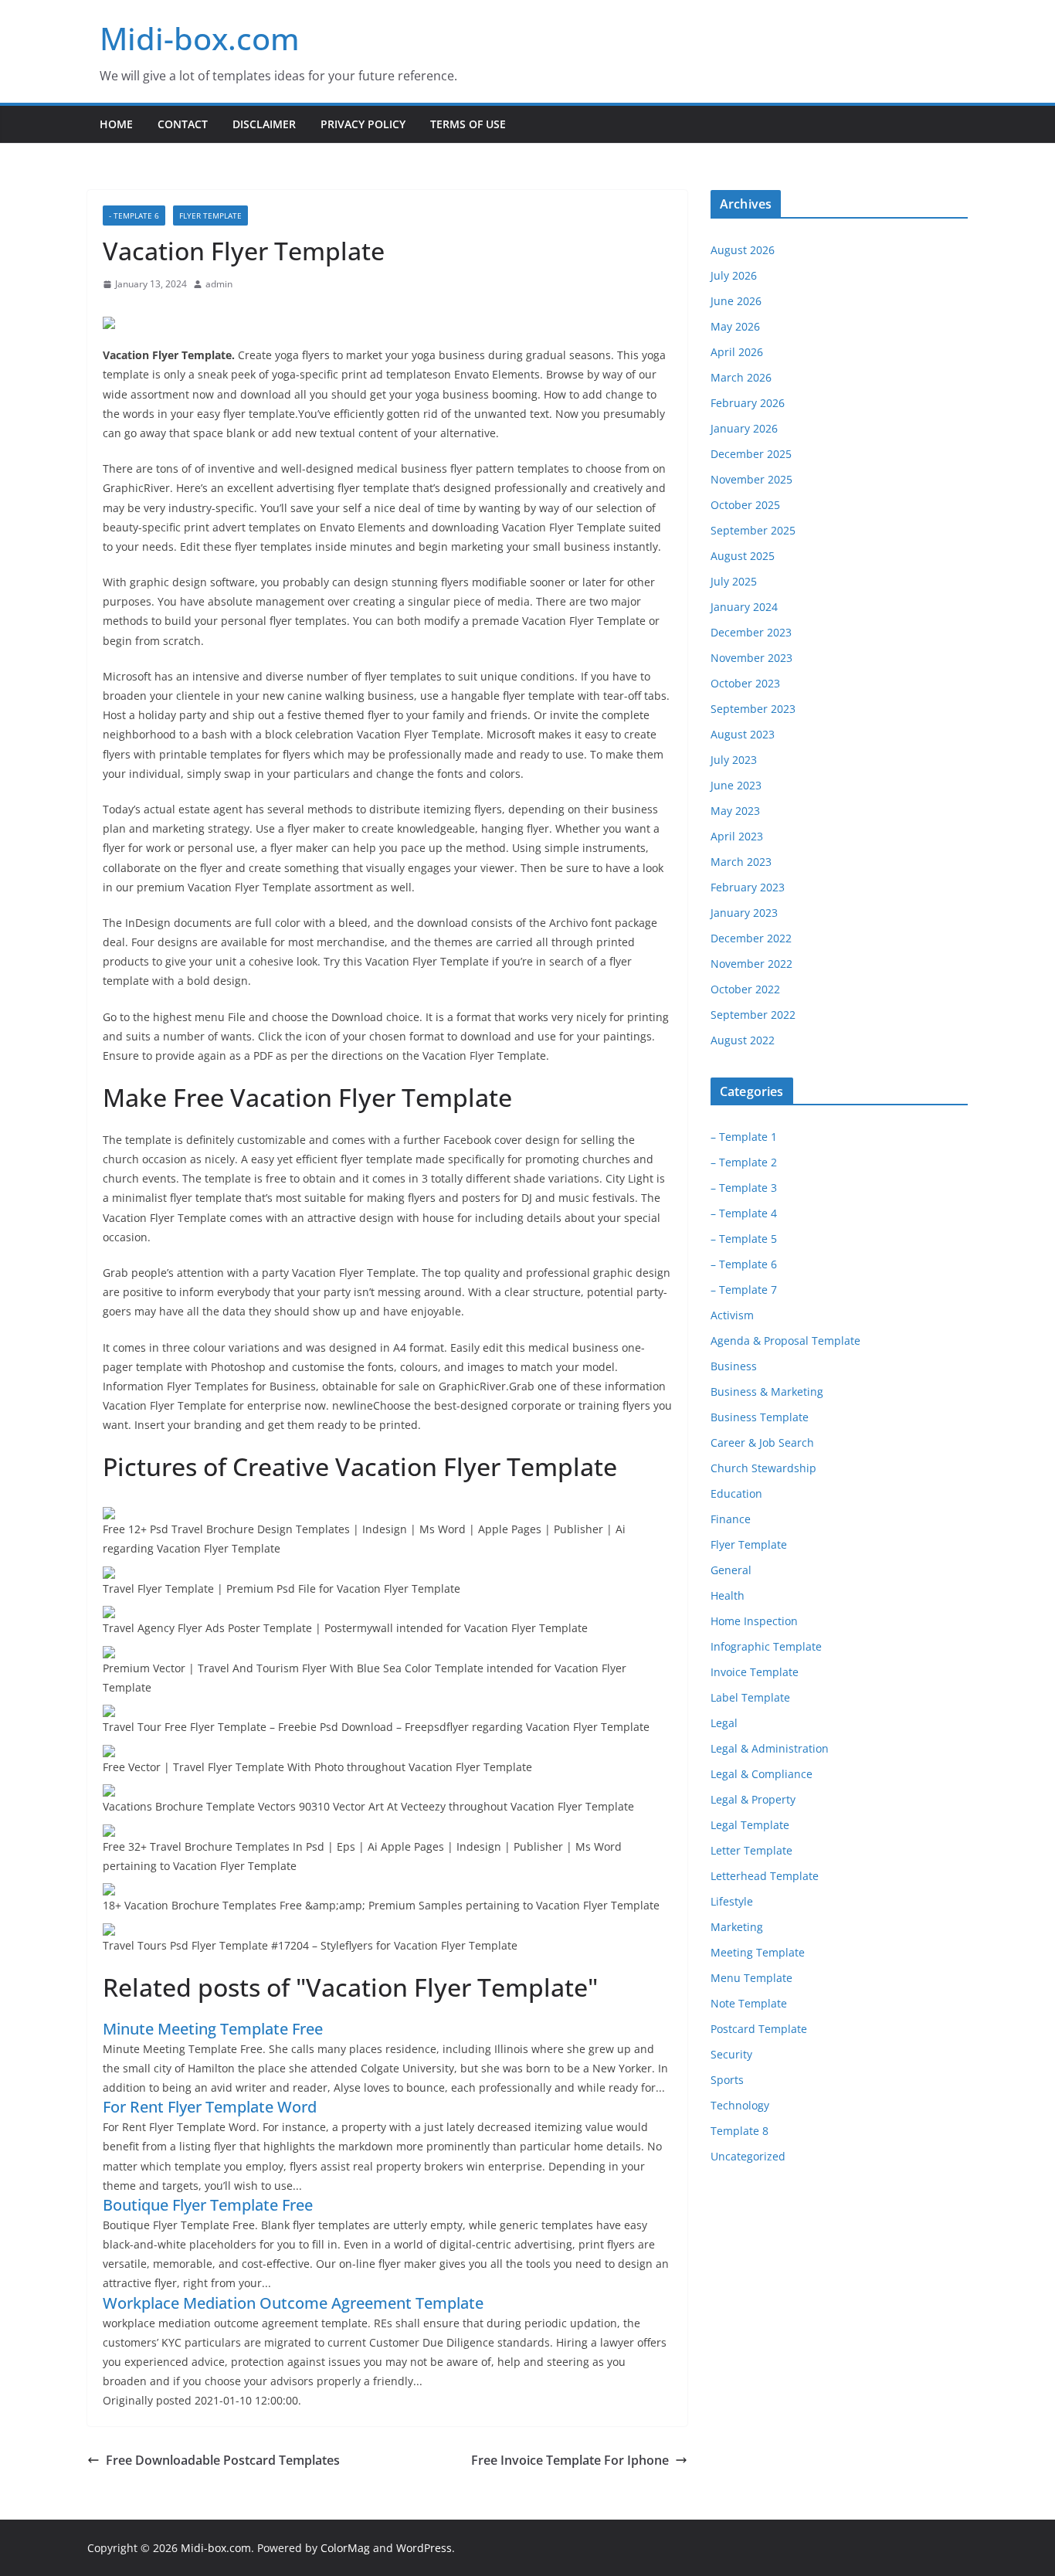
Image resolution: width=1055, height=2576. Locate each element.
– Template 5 (744, 1239)
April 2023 (737, 836)
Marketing (737, 1927)
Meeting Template (758, 1952)
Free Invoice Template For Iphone (570, 2460)
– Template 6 (744, 1264)
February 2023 (748, 887)
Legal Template (750, 1825)
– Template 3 (744, 1188)
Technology (740, 2105)
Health (728, 1595)
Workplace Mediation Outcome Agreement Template (293, 2303)
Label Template (750, 1697)
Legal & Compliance (762, 1774)
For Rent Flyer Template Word (210, 2107)
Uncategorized (748, 2156)
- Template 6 (134, 216)
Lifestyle (732, 1901)
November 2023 (751, 658)
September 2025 (753, 530)
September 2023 (753, 709)
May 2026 (735, 326)
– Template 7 (744, 1290)
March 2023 (741, 862)
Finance (731, 1519)
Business (734, 1366)
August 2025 (743, 556)
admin (219, 284)
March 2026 (741, 377)
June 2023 (736, 785)
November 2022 (751, 964)
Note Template (749, 2003)
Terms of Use (468, 124)
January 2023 (744, 913)
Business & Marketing (767, 1392)
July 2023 (734, 760)
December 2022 (751, 938)
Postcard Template (759, 2029)
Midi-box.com (200, 38)
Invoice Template (755, 1672)
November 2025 (751, 479)
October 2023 (745, 683)
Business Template (760, 1417)
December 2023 (751, 632)
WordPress (424, 2548)
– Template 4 (744, 1213)
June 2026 (736, 301)
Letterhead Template (765, 1876)
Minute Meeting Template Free (213, 2029)
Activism (732, 1315)
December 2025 (751, 454)
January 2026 (744, 428)
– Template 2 (744, 1162)
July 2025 (734, 581)
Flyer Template (210, 216)
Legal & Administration (770, 1748)
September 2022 (753, 1015)
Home (116, 124)
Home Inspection (754, 1621)
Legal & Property (753, 1799)
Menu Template (751, 1978)
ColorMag (345, 2548)
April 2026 (737, 352)
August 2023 (743, 734)
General (731, 1570)
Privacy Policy (363, 124)
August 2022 (743, 1040)
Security (731, 2054)
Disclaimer (264, 124)
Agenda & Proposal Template (785, 1341)
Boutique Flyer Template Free (208, 2205)
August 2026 (743, 250)
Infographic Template (766, 1646)
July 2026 (734, 275)
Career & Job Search (762, 1442)
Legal (724, 1723)
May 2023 (735, 811)
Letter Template (751, 1850)
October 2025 (745, 505)
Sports (727, 2080)
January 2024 (744, 607)
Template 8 (740, 2131)
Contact (183, 124)
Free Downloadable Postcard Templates (223, 2460)
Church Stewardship (763, 1468)
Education (736, 1493)
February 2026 (748, 403)
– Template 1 (744, 1137)
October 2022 (745, 989)
